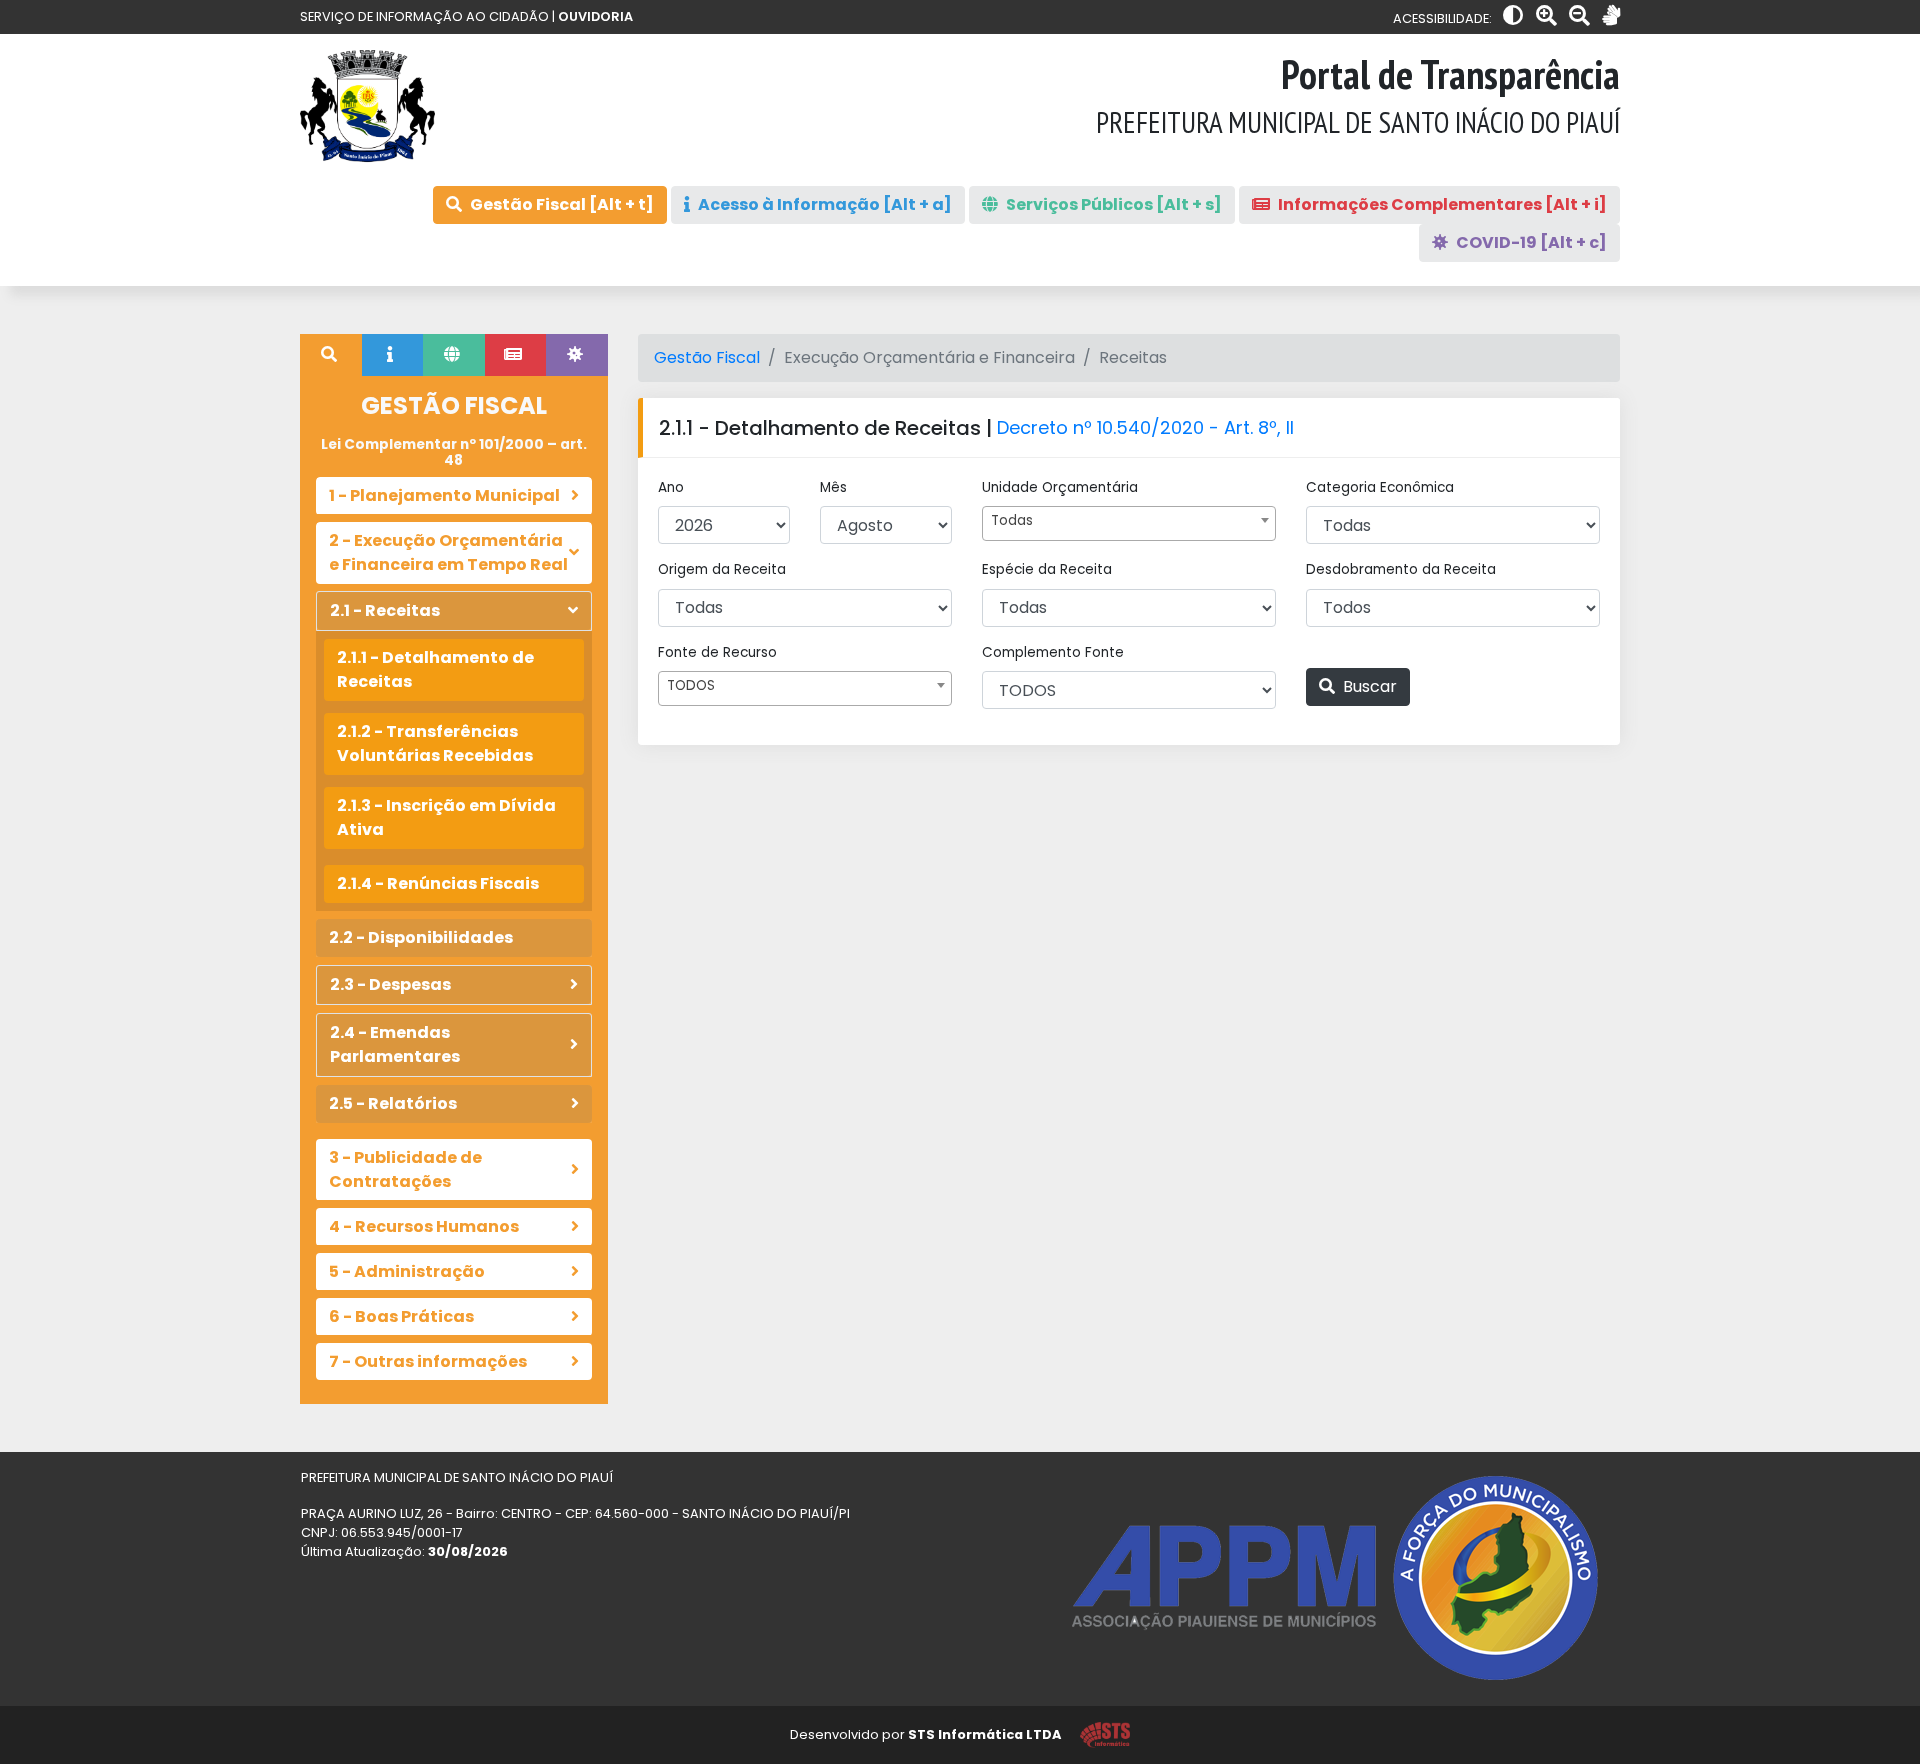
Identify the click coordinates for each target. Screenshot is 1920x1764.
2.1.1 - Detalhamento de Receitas (435, 669)
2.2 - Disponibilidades (421, 937)
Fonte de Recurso (717, 652)
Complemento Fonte (1053, 652)
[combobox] (1129, 523)
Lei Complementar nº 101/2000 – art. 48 (454, 452)
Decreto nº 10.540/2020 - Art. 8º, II (1145, 427)
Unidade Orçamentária (1060, 487)
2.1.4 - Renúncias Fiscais (438, 883)
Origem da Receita (722, 569)
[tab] (331, 355)
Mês (833, 487)
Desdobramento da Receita (1401, 569)
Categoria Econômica (1380, 487)
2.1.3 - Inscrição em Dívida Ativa (446, 817)
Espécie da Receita (1047, 569)
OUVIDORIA (595, 16)
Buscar (1368, 686)
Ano (671, 487)
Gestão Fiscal (707, 357)
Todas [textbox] (1012, 520)
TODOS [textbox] (691, 685)
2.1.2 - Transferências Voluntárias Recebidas (435, 743)
